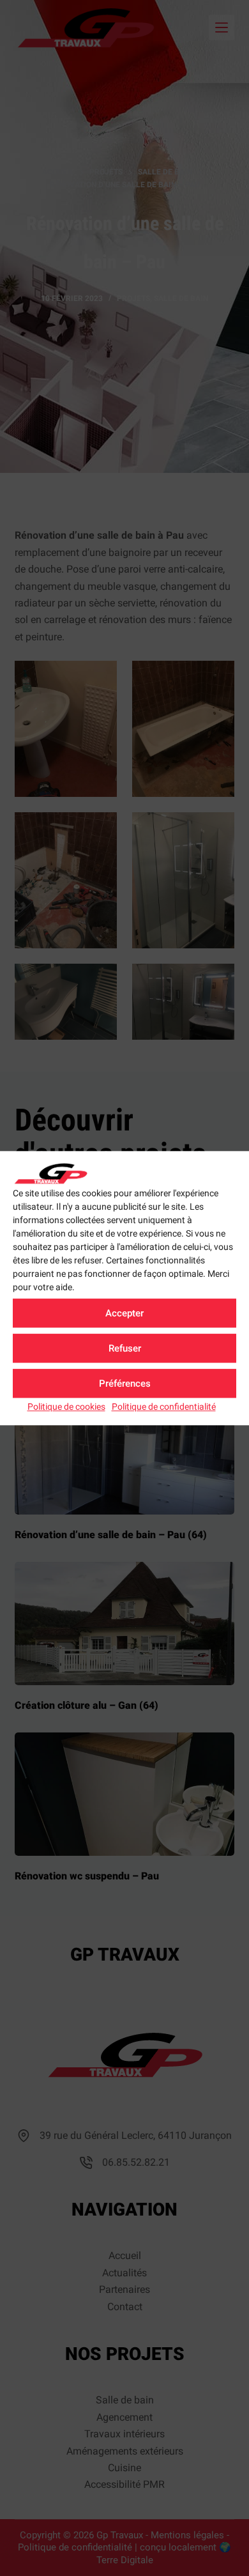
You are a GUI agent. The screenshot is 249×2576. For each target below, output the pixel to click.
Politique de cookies (66, 1407)
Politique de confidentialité (164, 1407)
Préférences (125, 1384)
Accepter (124, 1313)
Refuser (125, 1348)
